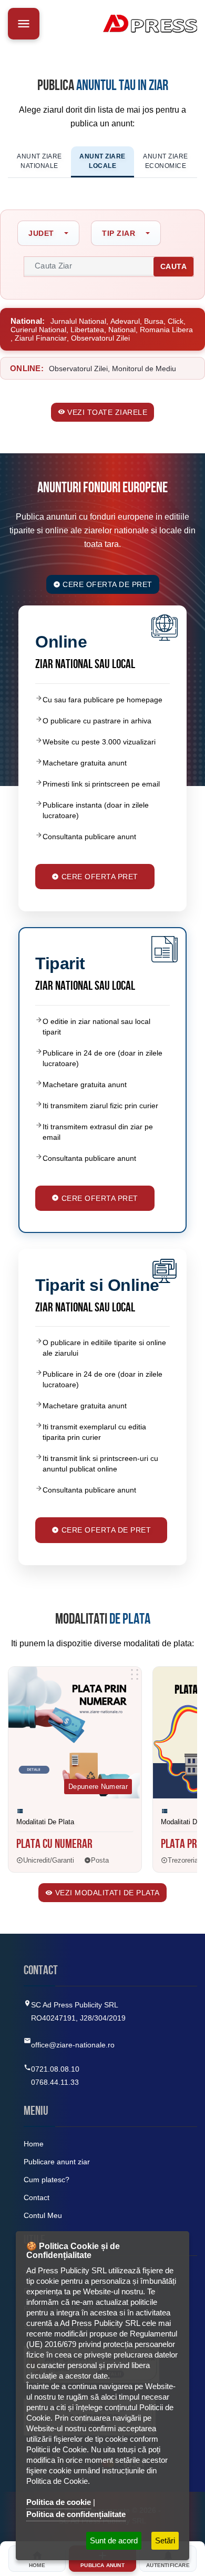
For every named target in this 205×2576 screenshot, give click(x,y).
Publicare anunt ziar (57, 2162)
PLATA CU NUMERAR (54, 1845)
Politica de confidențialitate (76, 2514)
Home (34, 2144)
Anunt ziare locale (102, 161)
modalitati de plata (45, 1822)
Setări (165, 2540)
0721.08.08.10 (55, 2069)
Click (176, 321)
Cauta (174, 266)
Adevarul (125, 321)
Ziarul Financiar (41, 338)
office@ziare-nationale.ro (73, 2045)
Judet (41, 233)
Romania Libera (166, 330)
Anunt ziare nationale (39, 161)
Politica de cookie (59, 2502)
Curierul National (38, 330)
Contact (37, 2197)
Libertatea (87, 330)
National (122, 330)
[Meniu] (24, 24)
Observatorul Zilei (100, 338)
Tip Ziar (119, 233)
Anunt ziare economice (166, 161)
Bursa (154, 321)
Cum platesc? (47, 2180)
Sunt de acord (114, 2540)
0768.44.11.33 (55, 2082)
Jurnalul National (78, 321)
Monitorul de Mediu (144, 369)
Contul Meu (43, 2215)
